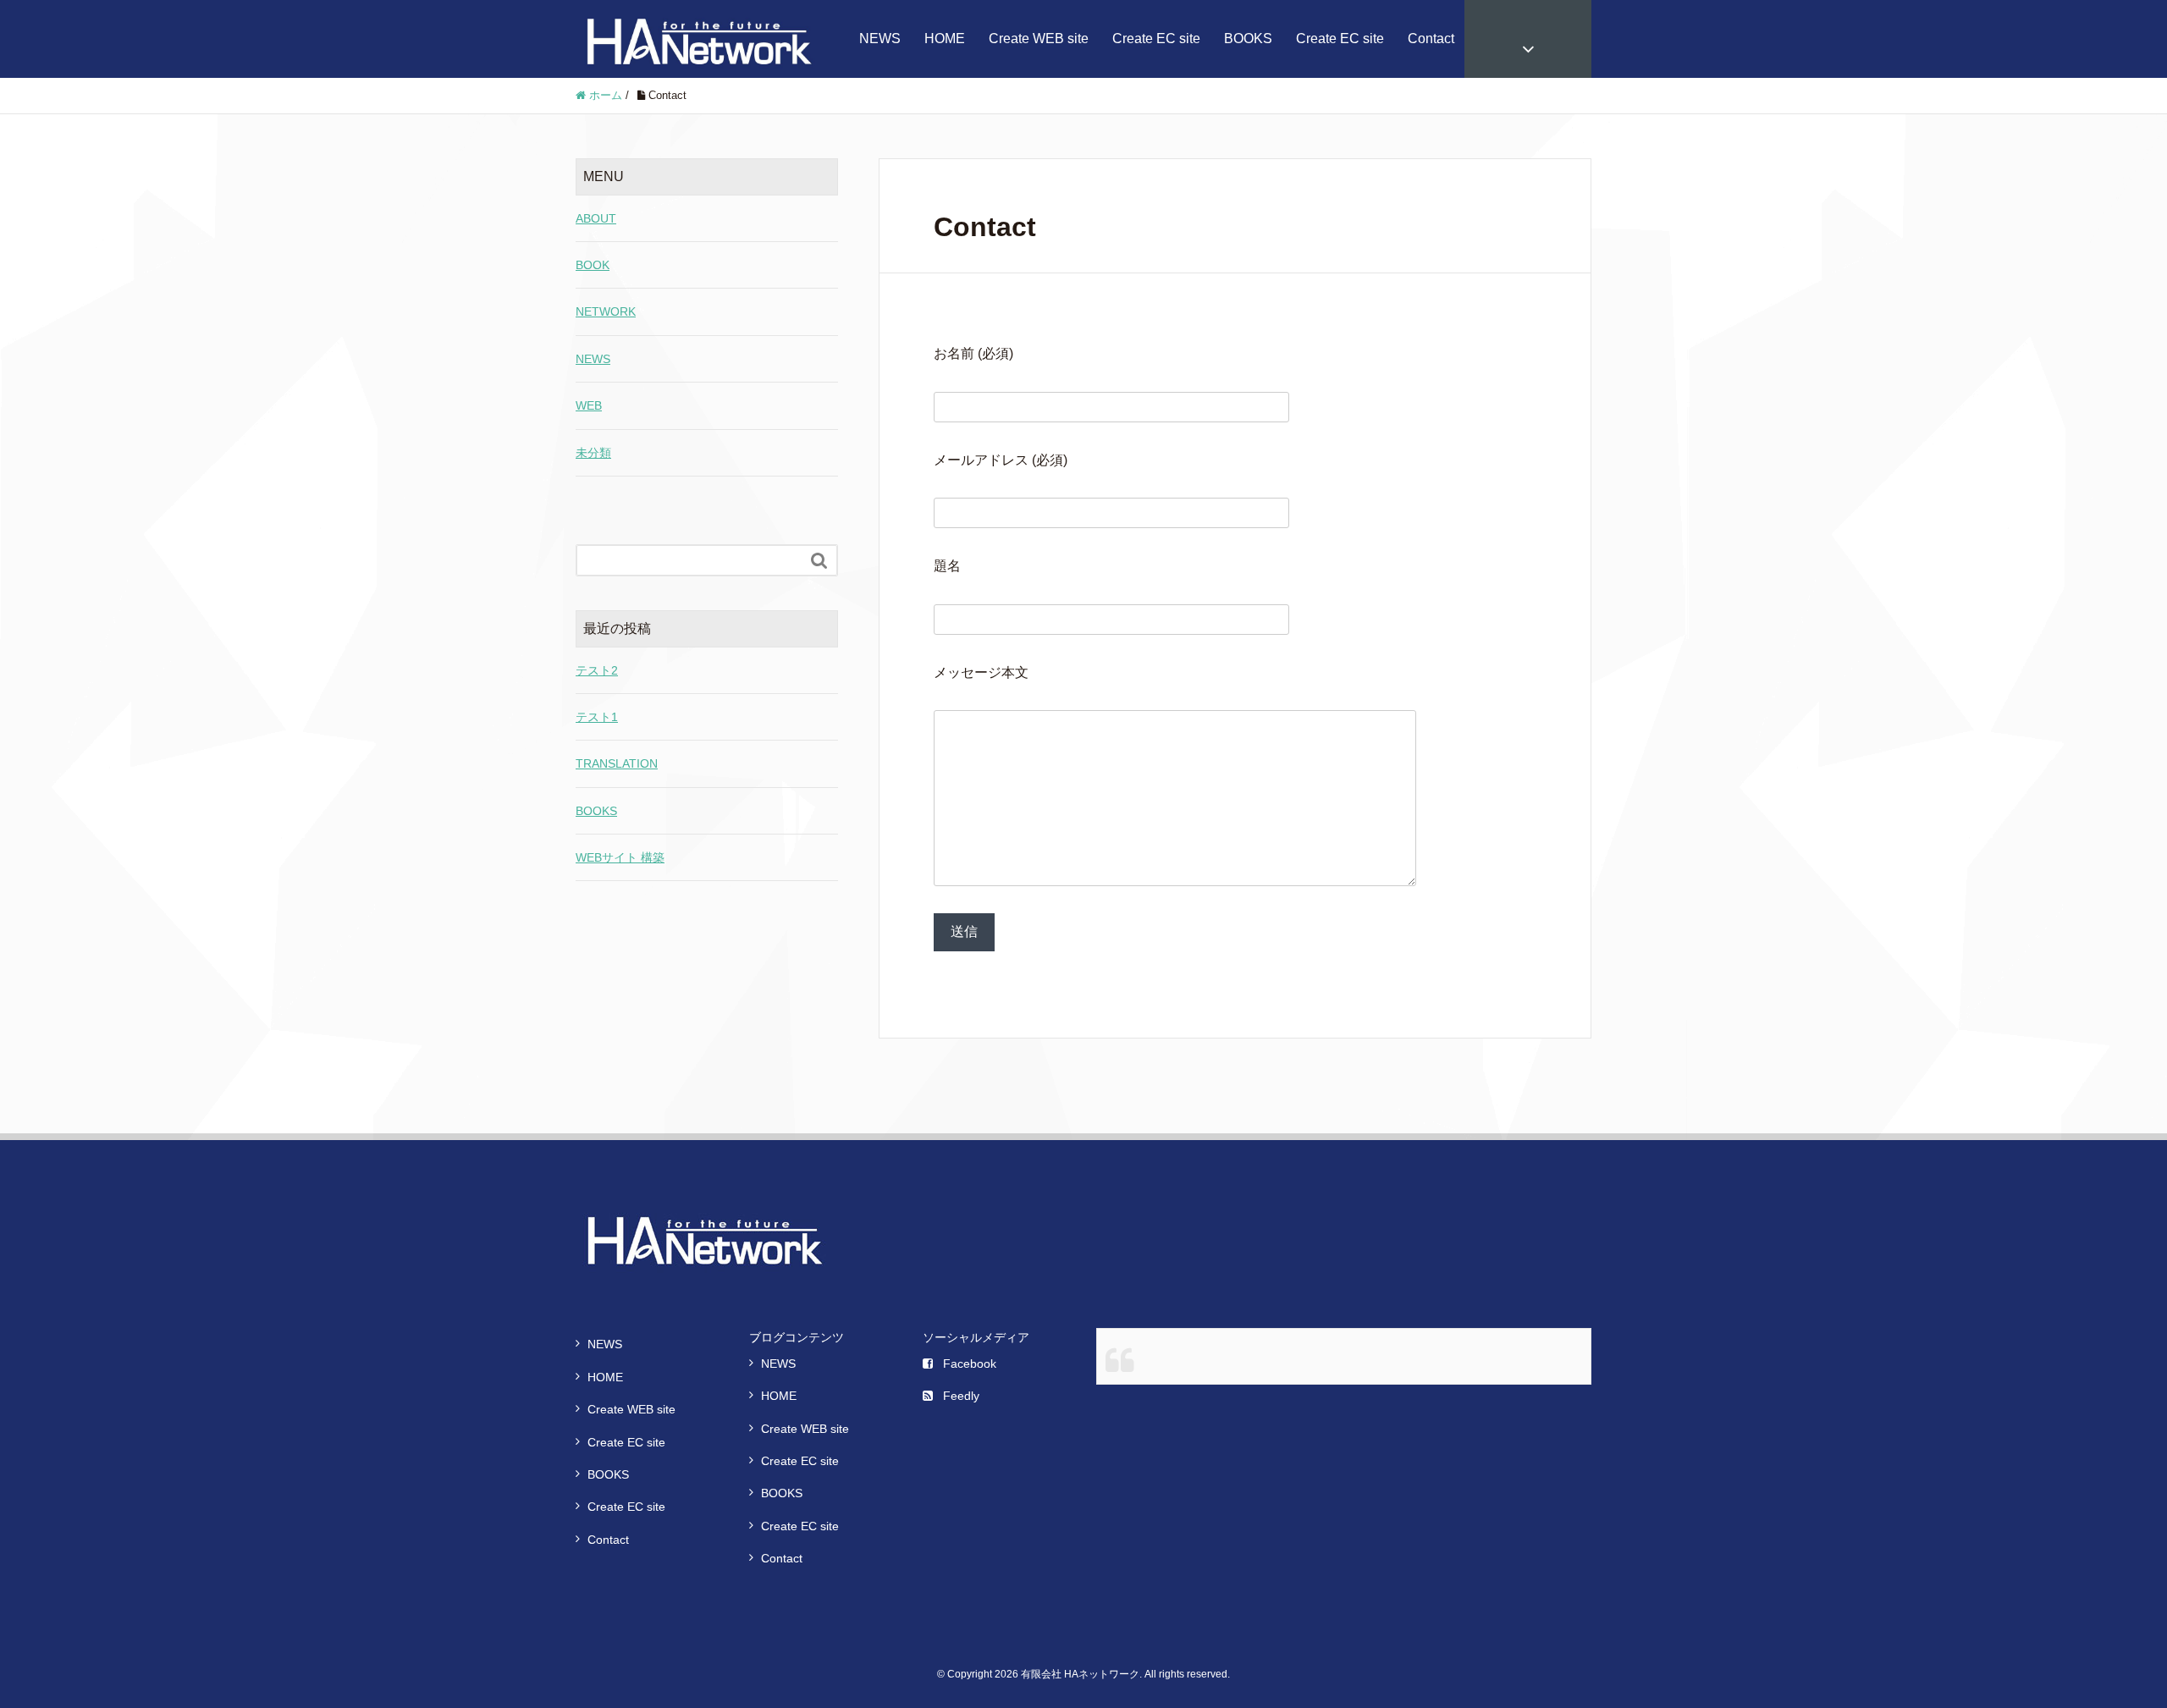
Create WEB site (1039, 39)
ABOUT (596, 218)
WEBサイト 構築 (620, 857)
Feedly (961, 1396)
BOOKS (1248, 39)
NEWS (880, 39)
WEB (589, 405)
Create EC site (1156, 39)
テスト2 (597, 670)
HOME (945, 39)
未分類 (593, 453)
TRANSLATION (617, 763)
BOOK (593, 265)
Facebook (970, 1364)
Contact (1431, 39)
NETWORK (606, 311)
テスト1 (597, 717)
